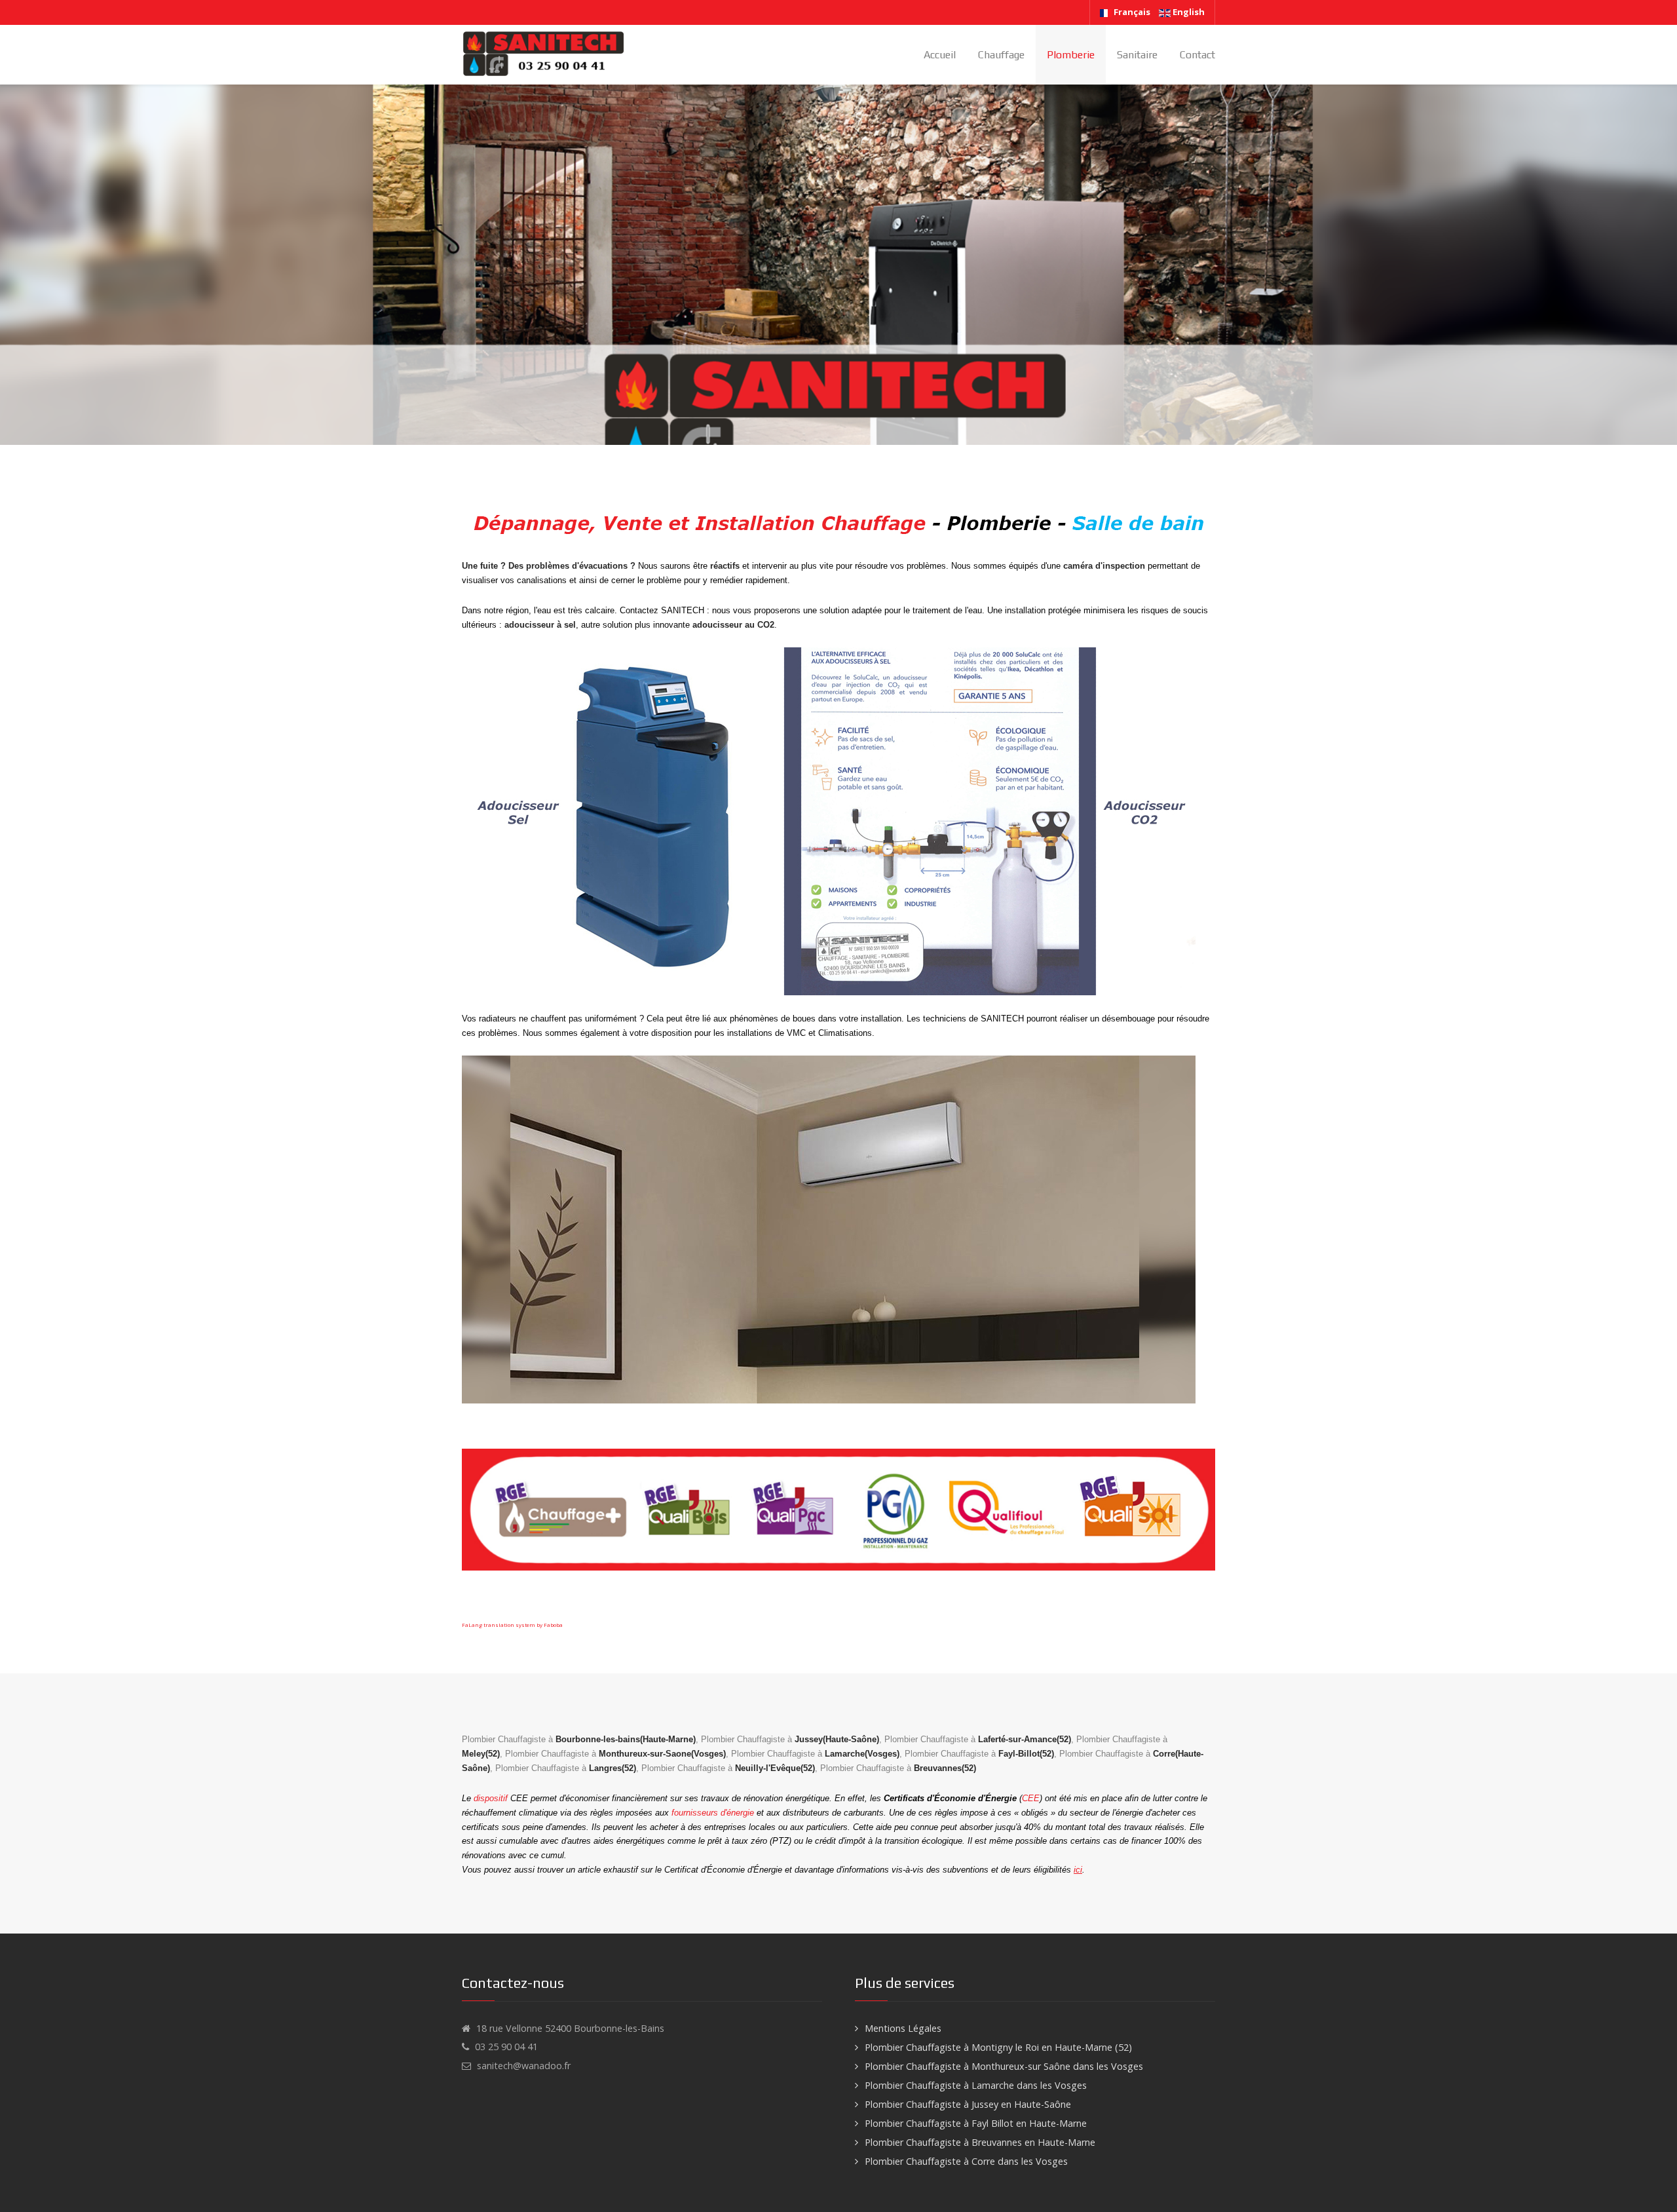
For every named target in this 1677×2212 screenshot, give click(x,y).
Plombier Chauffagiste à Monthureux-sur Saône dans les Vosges (1004, 2066)
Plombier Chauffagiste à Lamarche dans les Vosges (976, 2085)
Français (1132, 12)
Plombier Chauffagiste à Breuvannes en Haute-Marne (980, 2142)
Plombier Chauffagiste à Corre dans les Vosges (966, 2161)
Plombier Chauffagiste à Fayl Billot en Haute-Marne (976, 2123)
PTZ (781, 1841)
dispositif (491, 1798)
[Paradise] (544, 54)
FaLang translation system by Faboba (512, 1625)
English (1188, 12)
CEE (1031, 1798)
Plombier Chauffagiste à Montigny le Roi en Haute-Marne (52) (998, 2047)
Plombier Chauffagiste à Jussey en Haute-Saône (968, 2104)
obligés (1035, 1813)
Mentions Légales (903, 2028)
